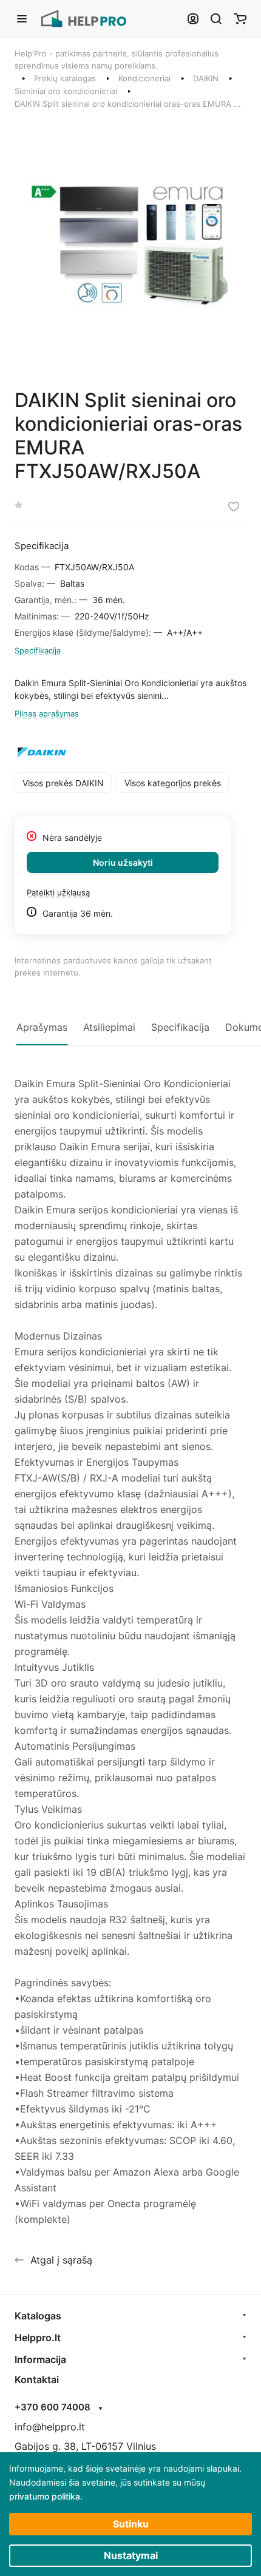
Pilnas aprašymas (47, 713)
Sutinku (131, 2524)
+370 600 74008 (53, 2407)
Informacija (40, 2359)
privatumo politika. (46, 2496)
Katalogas (38, 2316)
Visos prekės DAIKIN (63, 783)
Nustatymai (131, 2555)
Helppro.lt (38, 2338)
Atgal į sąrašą (61, 2260)
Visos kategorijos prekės (173, 783)
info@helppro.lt (50, 2427)
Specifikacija (38, 650)
